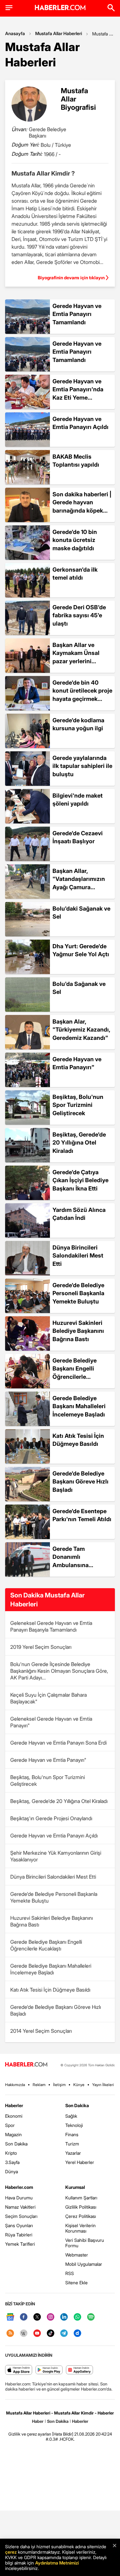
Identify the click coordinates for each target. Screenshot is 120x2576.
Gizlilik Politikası (81, 2207)
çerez (11, 2552)
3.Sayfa (12, 2162)
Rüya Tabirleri (19, 2235)
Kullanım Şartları (81, 2198)
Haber (38, 2421)
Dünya (12, 2171)
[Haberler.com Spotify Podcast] (91, 2317)
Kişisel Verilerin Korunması (80, 2228)
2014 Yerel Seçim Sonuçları (41, 2031)
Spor (10, 2125)
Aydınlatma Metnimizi (57, 2563)
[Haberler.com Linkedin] (64, 2317)
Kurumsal (75, 2187)
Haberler (14, 2105)
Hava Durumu (19, 2198)
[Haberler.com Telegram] (64, 2334)
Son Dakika (16, 2144)
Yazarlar (73, 2153)
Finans (72, 2134)
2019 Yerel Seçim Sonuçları (41, 1647)
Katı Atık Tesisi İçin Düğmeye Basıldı (50, 1990)
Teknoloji (74, 2125)
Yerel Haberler (80, 2162)
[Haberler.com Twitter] (37, 2317)
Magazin (13, 2134)
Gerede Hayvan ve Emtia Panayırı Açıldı (54, 1836)
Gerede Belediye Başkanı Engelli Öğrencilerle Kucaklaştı (46, 1945)
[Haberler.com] (26, 2065)
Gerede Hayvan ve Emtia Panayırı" (48, 1760)
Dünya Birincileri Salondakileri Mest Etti (53, 1877)
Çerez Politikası (81, 2216)
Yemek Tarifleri (20, 2244)
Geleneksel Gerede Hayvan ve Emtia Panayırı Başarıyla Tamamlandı (51, 1626)
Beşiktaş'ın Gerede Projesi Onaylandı (51, 1818)
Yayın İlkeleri (103, 2085)
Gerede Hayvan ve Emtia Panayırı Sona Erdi (58, 1743)
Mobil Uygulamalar (84, 2264)
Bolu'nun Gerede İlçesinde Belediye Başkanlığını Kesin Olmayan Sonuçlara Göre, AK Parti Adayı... (59, 1671)
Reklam (39, 2085)
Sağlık (71, 2116)
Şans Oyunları (19, 2225)
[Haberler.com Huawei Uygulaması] (80, 2370)
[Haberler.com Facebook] (24, 2317)
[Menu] (9, 8)
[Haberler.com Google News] (10, 2317)
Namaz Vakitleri (20, 2207)
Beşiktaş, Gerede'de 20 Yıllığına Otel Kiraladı (59, 1801)
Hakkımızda (15, 2085)
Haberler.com (19, 2187)
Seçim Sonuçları (21, 2216)
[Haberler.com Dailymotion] (77, 2334)
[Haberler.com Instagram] (51, 2317)
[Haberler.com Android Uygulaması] (49, 2370)
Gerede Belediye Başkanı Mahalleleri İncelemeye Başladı (51, 1969)
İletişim (59, 2085)
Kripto (11, 2153)
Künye (79, 2085)
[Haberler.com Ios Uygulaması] (19, 2370)
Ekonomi (14, 2116)
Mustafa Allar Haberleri (59, 33)
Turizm (72, 2144)
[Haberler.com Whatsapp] (77, 2317)
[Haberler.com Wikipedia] (24, 2334)
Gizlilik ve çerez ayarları (30, 2434)
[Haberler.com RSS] (10, 2334)
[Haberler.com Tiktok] (51, 2334)
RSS (70, 2273)
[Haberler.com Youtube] (37, 2334)
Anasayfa (15, 33)
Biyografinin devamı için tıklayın (71, 278)
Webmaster (77, 2255)
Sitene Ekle (76, 2283)
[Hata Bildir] (63, 2434)
